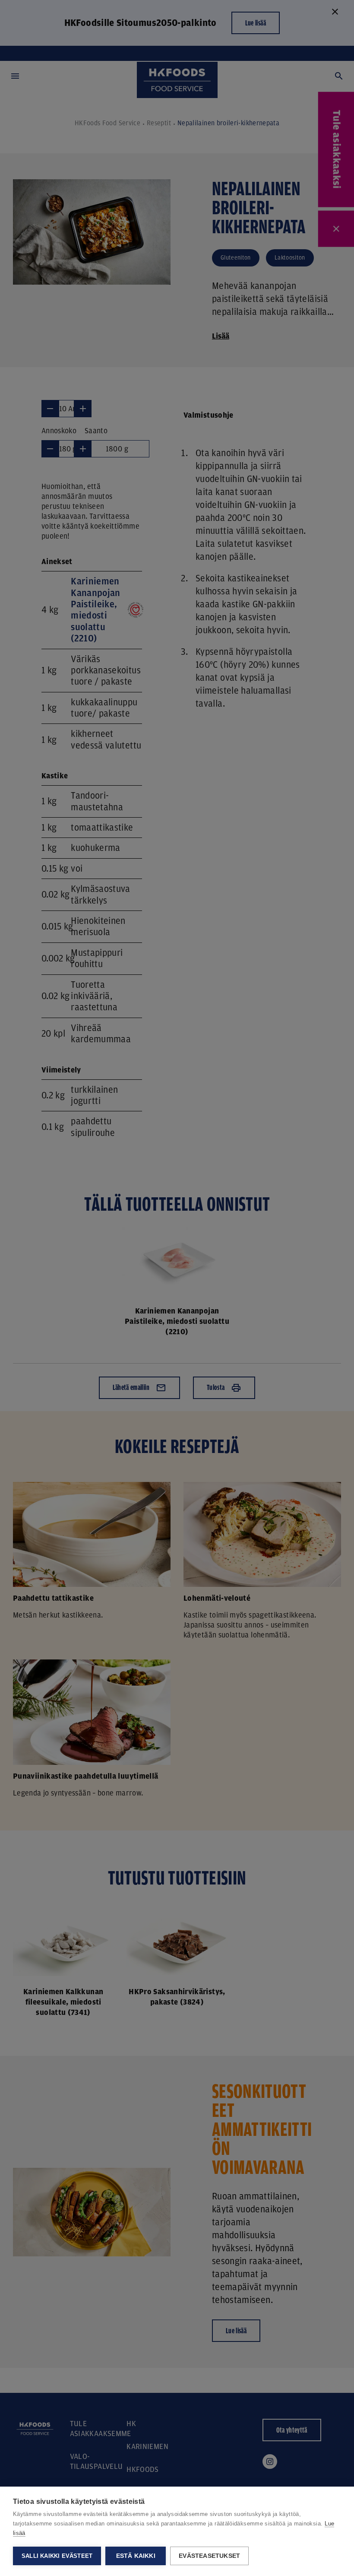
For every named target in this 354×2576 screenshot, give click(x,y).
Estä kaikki (136, 2556)
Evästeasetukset (209, 2556)
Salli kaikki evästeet (57, 2556)
